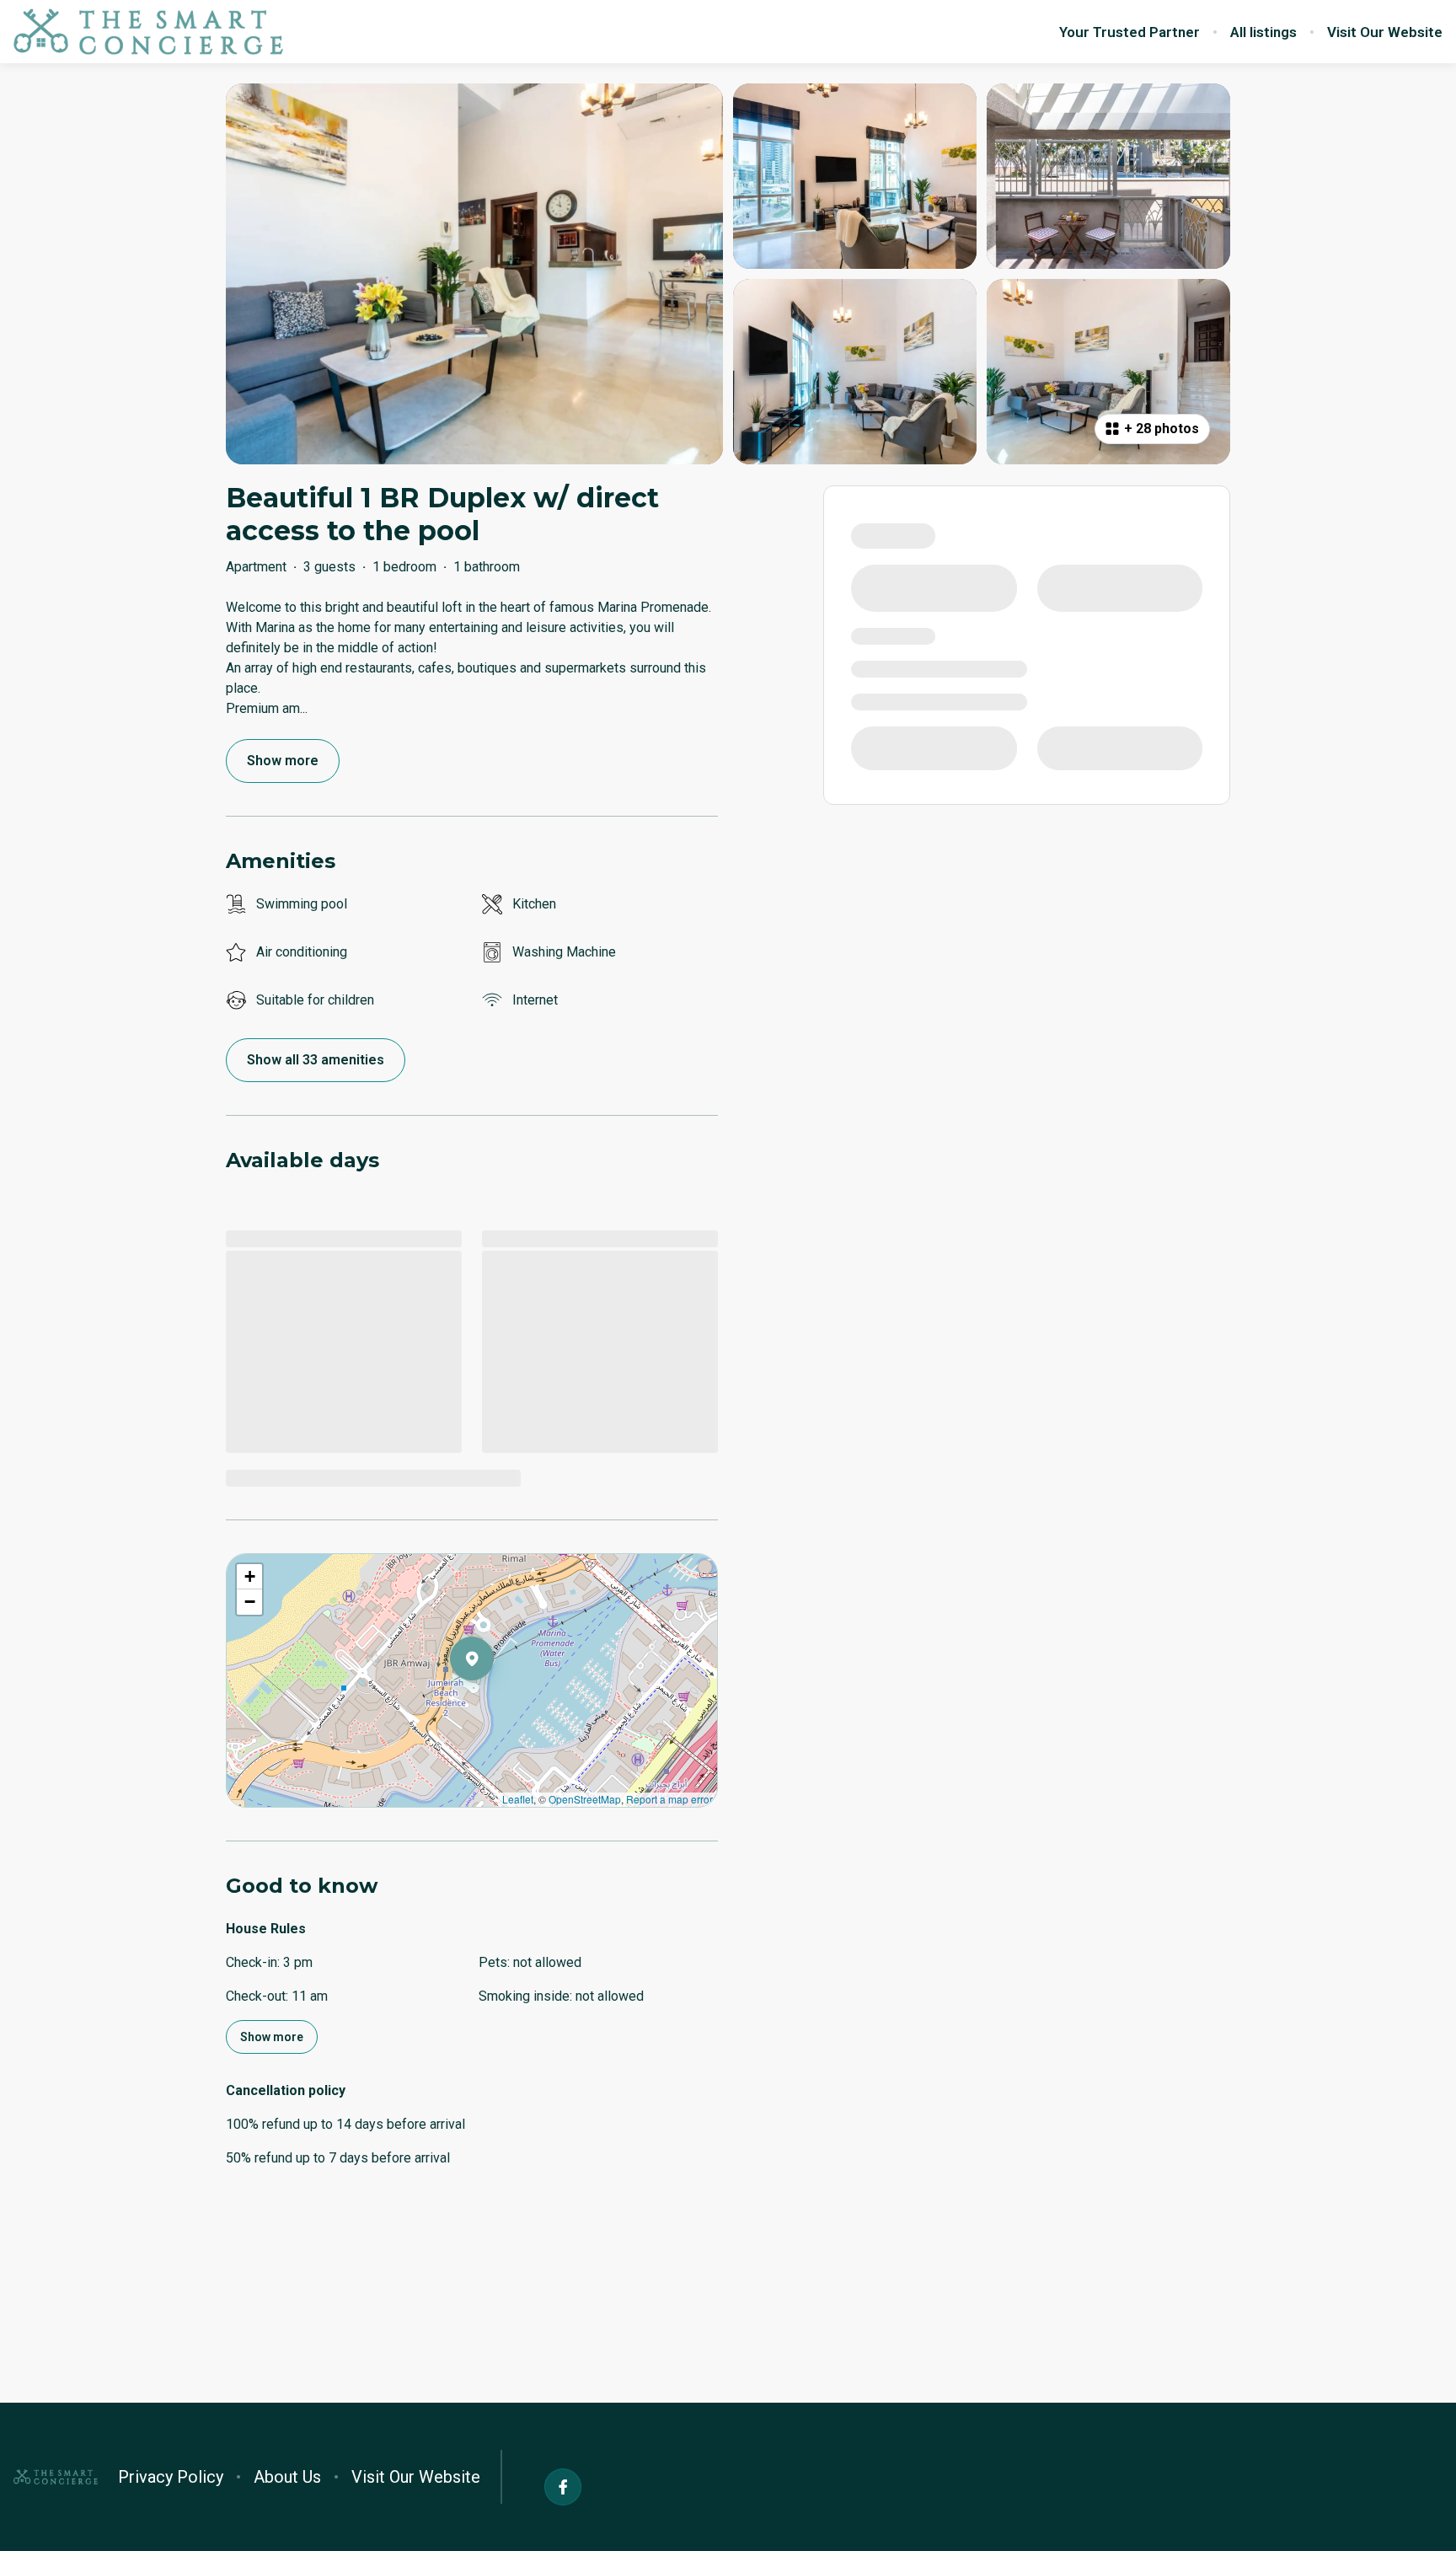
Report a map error (669, 1799)
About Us (287, 2477)
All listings (1263, 32)
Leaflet (518, 1799)
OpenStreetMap (585, 1799)
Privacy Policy (171, 2477)
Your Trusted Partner (1129, 32)
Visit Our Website (1385, 32)
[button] (494, 1702)
